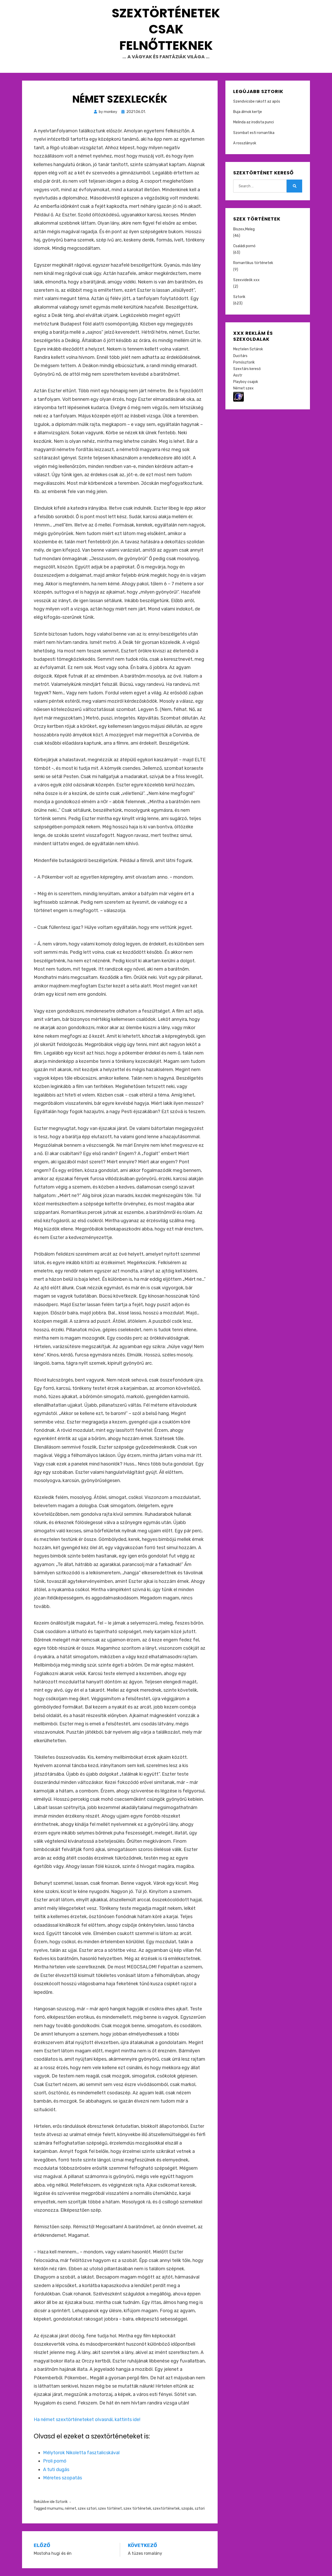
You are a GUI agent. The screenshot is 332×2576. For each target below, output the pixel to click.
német (71, 2509)
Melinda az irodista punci (254, 122)
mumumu (55, 2509)
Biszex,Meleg (244, 229)
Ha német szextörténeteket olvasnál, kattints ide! (87, 2420)
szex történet (110, 2509)
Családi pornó (244, 246)
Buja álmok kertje (248, 112)
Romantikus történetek (253, 263)
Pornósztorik (244, 362)
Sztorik (62, 2502)
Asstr (238, 375)
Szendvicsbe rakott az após (257, 101)
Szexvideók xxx (246, 280)
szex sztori (87, 2509)
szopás (187, 2509)
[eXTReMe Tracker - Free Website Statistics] (238, 396)
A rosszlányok (245, 143)
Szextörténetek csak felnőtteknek (166, 29)
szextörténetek (166, 2509)
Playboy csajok (246, 382)
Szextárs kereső (247, 369)
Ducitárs (240, 356)
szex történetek (137, 2509)
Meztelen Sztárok (248, 349)
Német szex (243, 388)
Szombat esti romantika (254, 133)
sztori (200, 2509)
